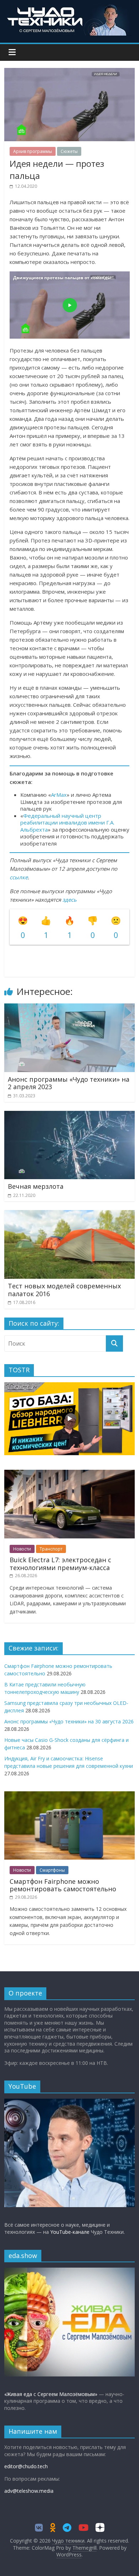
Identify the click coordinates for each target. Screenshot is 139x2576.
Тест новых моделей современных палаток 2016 (64, 1290)
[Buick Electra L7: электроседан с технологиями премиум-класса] (70, 1473)
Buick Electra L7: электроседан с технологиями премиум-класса (60, 1564)
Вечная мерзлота (36, 1186)
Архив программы (33, 151)
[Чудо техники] (69, 8)
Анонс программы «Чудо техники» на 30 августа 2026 (69, 1721)
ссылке (19, 877)
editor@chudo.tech (26, 2466)
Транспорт (51, 1549)
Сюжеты (69, 151)
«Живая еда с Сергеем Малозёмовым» (51, 2394)
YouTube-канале (70, 2232)
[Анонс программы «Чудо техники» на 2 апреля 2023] (70, 1008)
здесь (69, 900)
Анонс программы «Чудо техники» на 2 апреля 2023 (69, 1083)
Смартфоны (52, 1870)
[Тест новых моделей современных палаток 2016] (70, 1214)
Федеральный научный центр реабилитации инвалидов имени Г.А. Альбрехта (67, 823)
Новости (22, 1549)
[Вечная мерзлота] (70, 1115)
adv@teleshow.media (29, 2491)
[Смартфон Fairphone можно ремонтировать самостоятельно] (70, 1795)
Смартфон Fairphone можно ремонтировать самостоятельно (63, 1885)
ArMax (59, 795)
